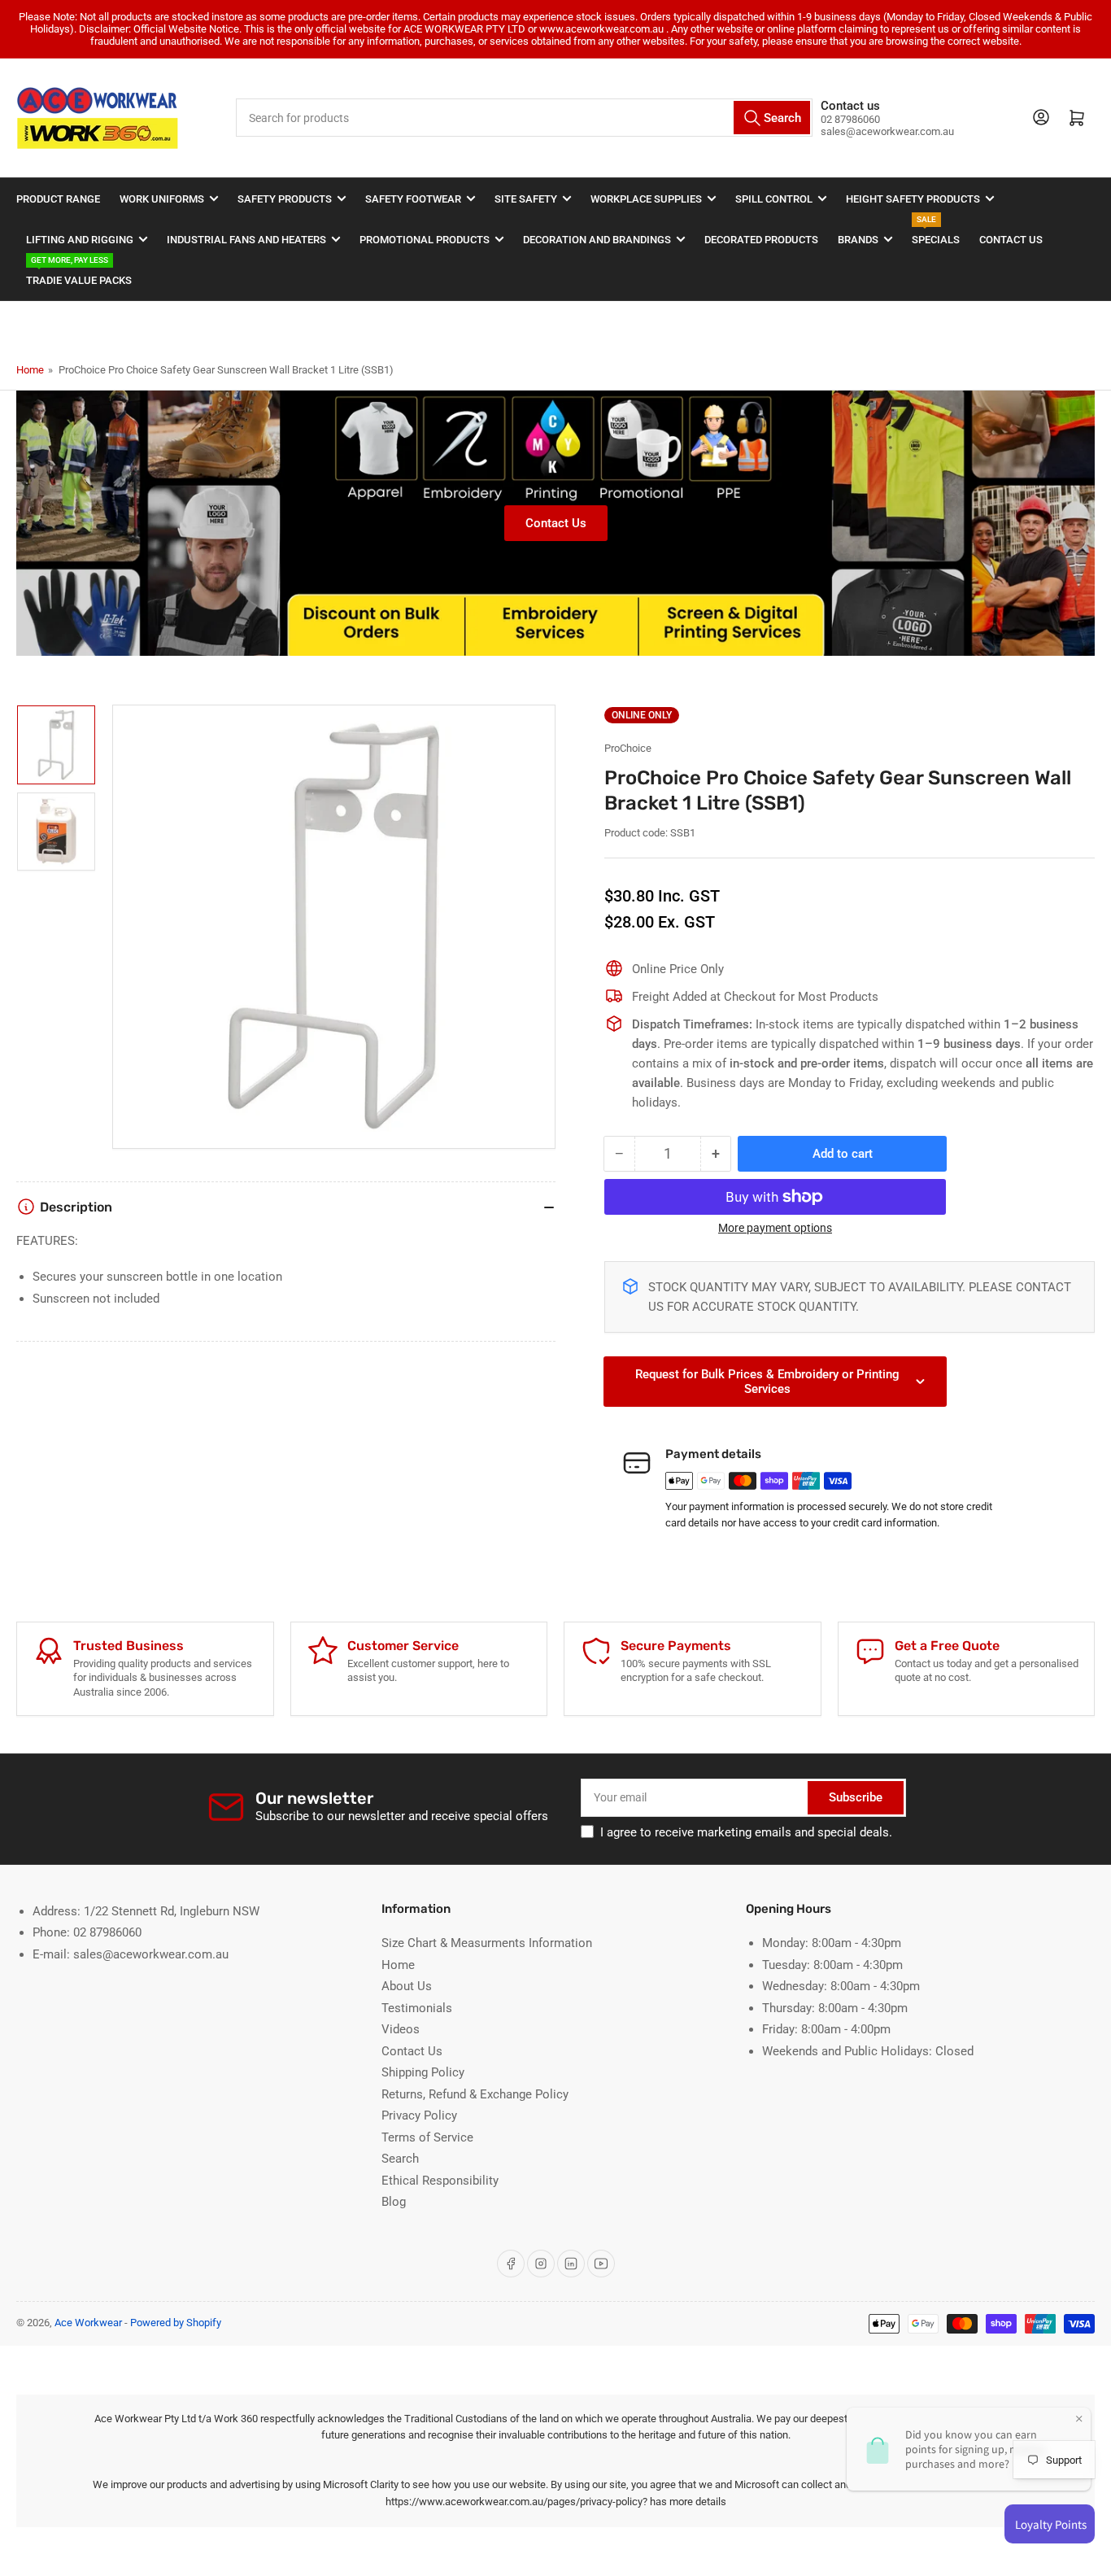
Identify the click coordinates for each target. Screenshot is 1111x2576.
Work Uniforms (162, 199)
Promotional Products (425, 240)
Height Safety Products (913, 199)
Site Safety (526, 199)
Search (400, 2159)
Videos (401, 2029)
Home (30, 370)
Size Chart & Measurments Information (487, 1943)
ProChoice (628, 748)
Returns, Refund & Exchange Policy (475, 2094)
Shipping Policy (423, 2072)
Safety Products (285, 199)
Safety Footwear (413, 199)
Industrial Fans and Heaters (246, 240)
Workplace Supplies (646, 199)
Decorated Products (761, 240)
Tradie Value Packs (79, 273)
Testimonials (417, 2008)
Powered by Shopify (176, 2323)
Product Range (58, 199)
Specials (936, 232)
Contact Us (1011, 240)
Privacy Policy (419, 2115)
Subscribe (856, 1797)
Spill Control (774, 199)
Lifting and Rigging (80, 240)
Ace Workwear (88, 2323)
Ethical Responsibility (440, 2181)
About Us (407, 1986)
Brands (858, 240)
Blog (394, 2202)
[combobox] (524, 118)
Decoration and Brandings (597, 240)
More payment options (775, 1228)
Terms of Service (427, 2137)
